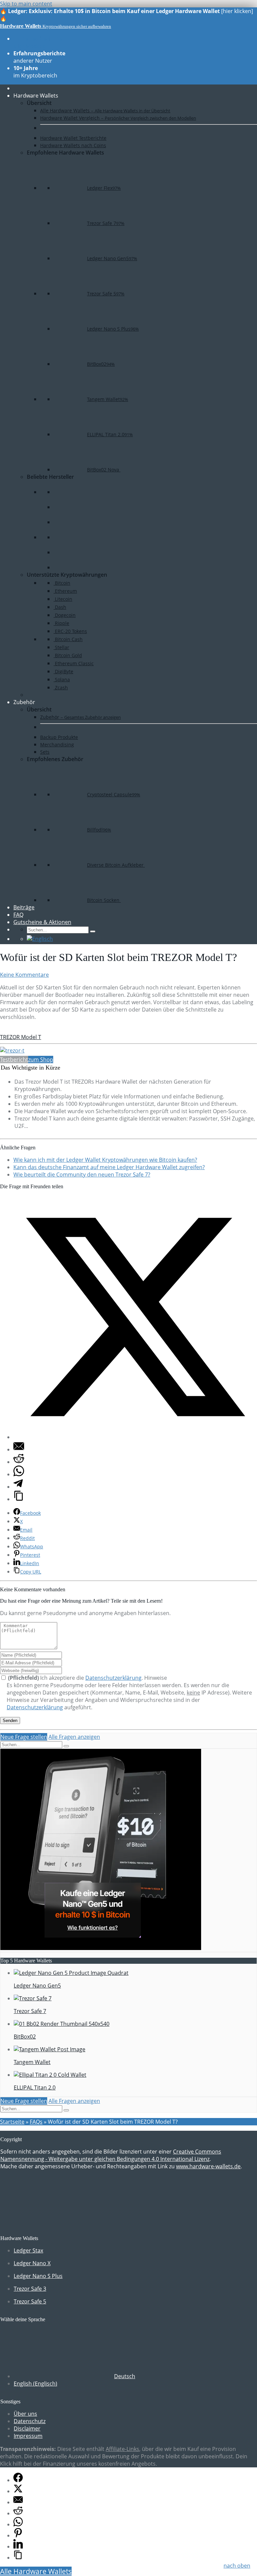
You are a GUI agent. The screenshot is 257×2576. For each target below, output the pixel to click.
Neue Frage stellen (24, 1737)
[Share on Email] (19, 1449)
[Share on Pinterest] (18, 2535)
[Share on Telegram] (18, 1487)
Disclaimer (27, 2428)
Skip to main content (26, 4)
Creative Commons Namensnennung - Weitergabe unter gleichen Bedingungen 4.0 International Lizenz (111, 2155)
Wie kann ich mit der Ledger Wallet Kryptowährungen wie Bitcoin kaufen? (105, 1160)
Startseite (12, 2122)
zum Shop (41, 1060)
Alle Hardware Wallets (36, 2571)
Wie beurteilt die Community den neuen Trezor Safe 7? (82, 1175)
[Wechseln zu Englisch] (40, 939)
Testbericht (14, 1060)
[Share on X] (135, 1437)
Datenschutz (30, 2421)
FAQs (36, 2122)
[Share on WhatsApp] (19, 1474)
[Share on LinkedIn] (18, 2546)
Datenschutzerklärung (113, 1678)
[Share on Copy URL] (19, 1499)
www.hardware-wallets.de (208, 2166)
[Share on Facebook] (18, 2480)
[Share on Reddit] (19, 1462)
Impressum (28, 2436)
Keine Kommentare (24, 975)
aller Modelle (38, 42)
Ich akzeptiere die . (76, 1678)
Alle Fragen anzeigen (74, 1737)
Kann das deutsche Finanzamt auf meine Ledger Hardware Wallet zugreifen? (109, 1167)
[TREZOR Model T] (12, 1050)
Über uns (25, 2414)
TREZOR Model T (21, 1037)
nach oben (237, 2566)
